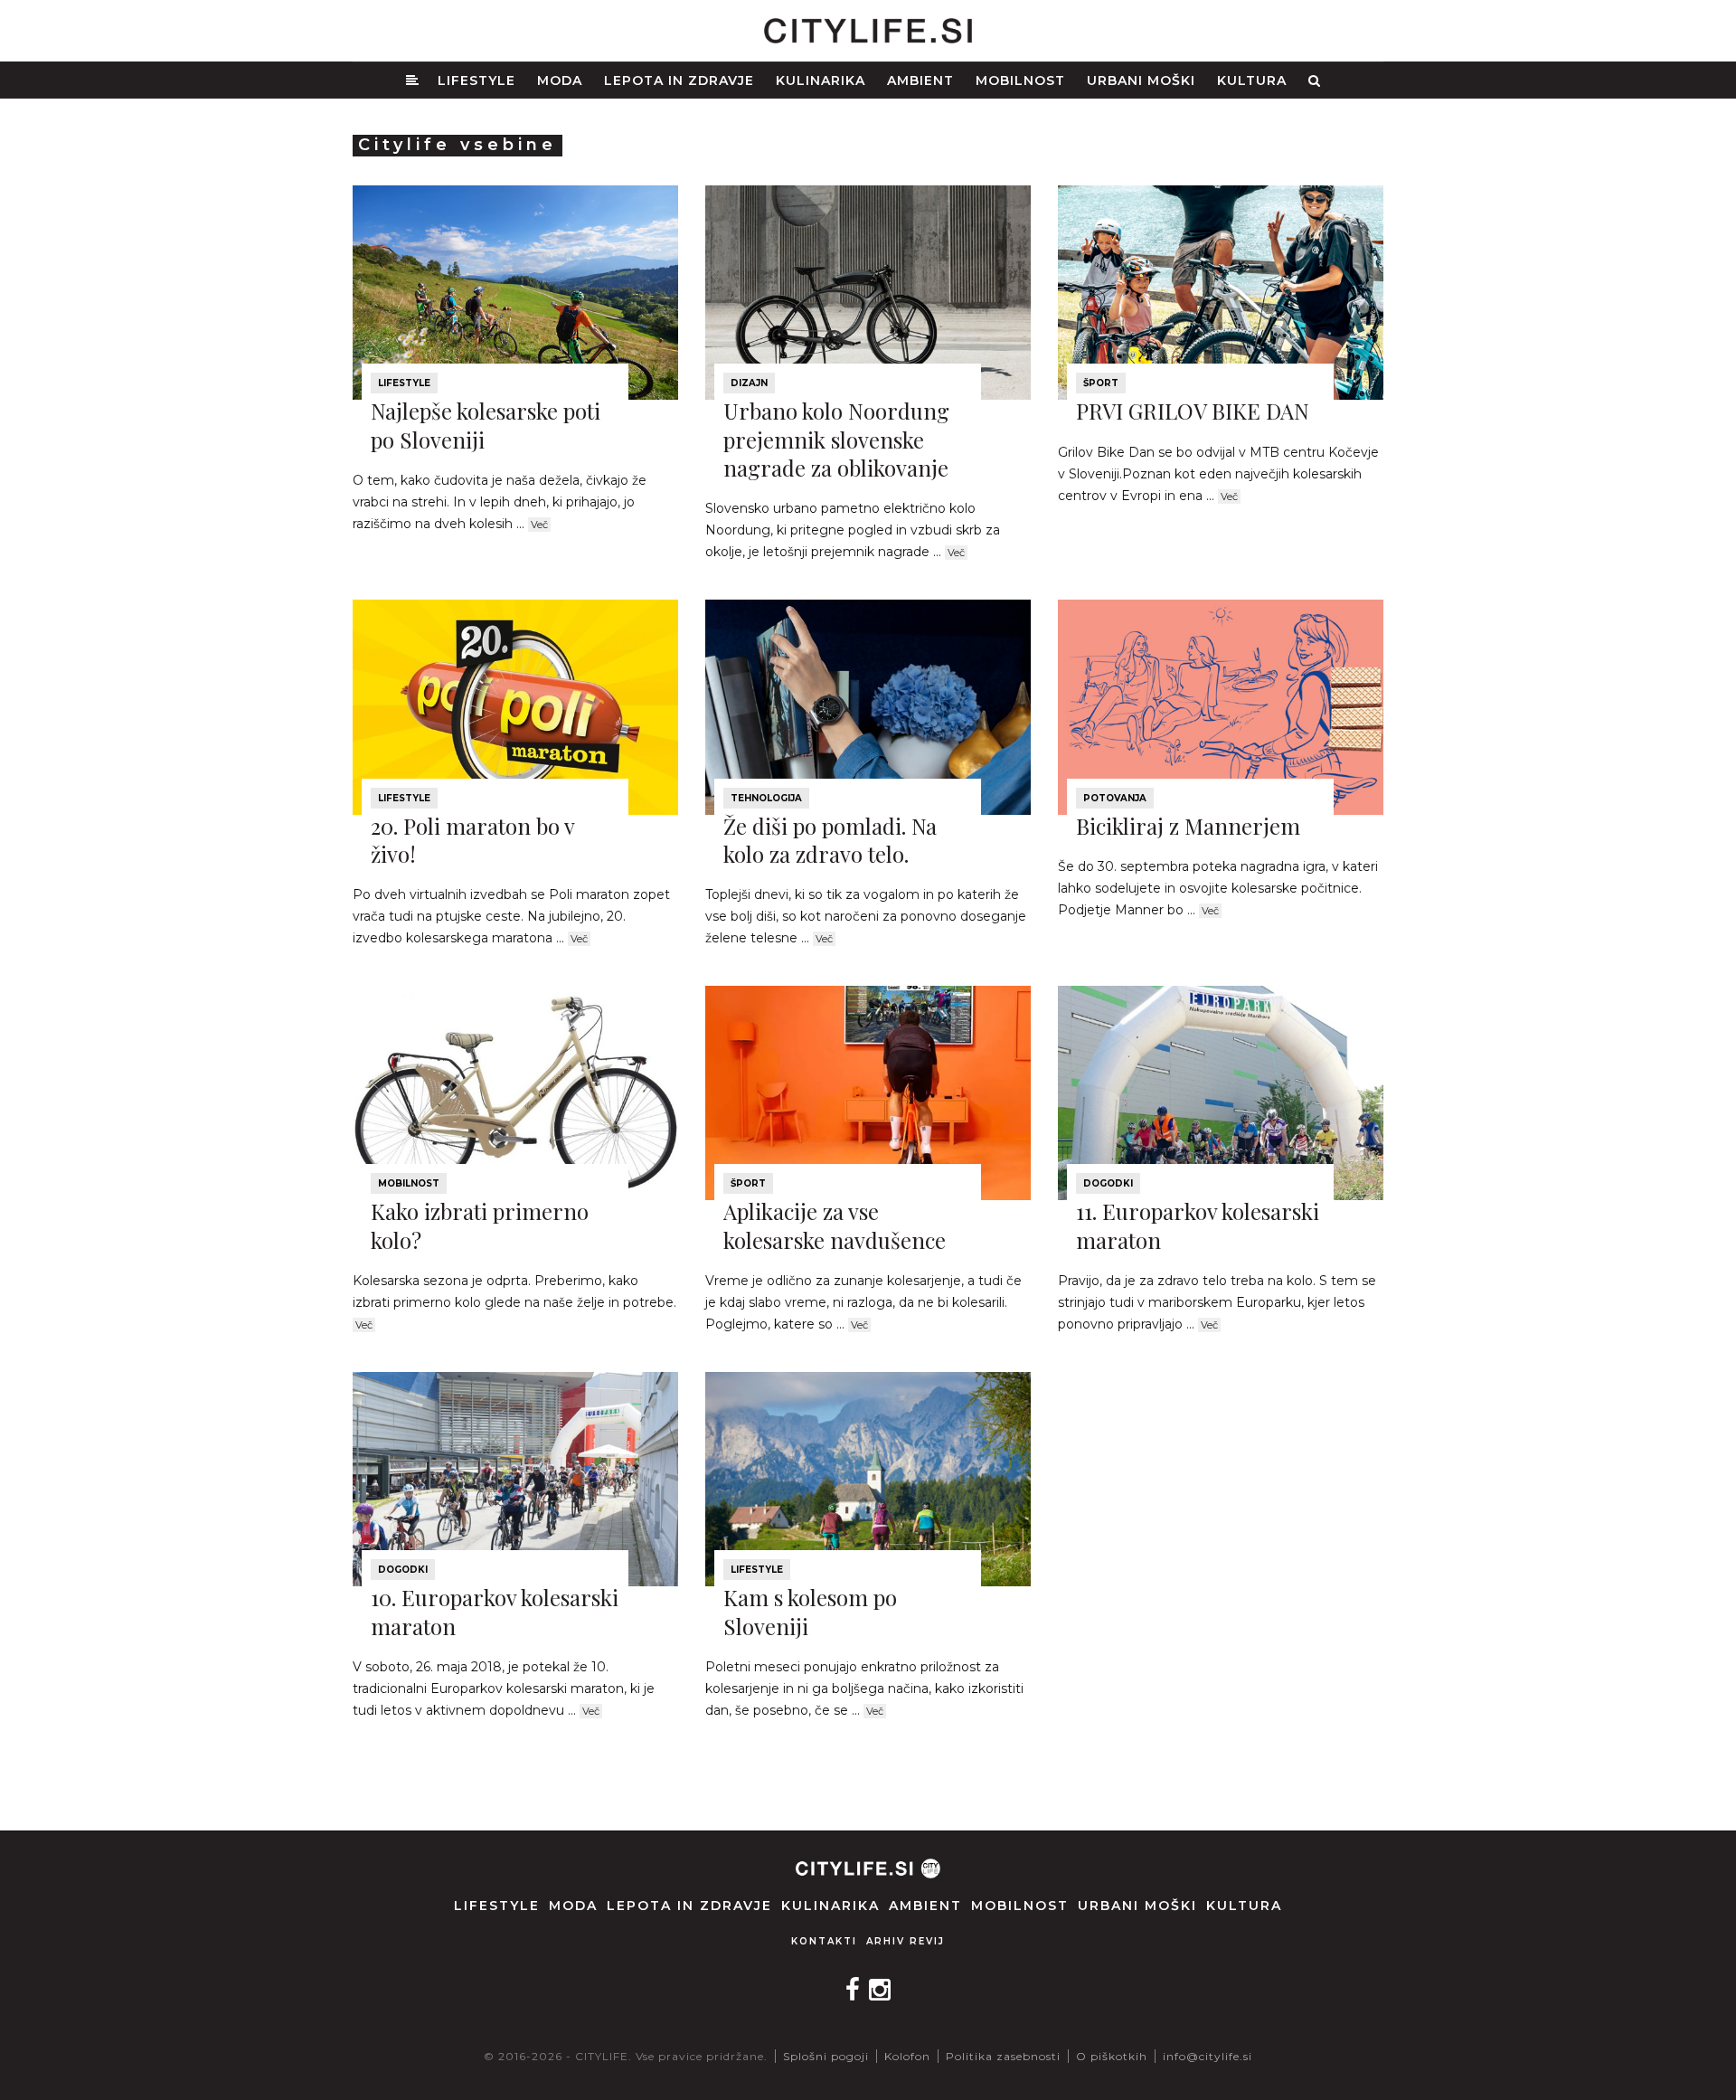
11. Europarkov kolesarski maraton (1198, 1225)
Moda (560, 80)
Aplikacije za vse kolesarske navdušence (835, 1225)
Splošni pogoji (826, 2056)
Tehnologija (766, 798)
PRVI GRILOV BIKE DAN (1193, 411)
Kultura (1252, 80)
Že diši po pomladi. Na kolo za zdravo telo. (830, 840)
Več (539, 525)
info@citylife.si (1208, 2056)
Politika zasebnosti (1003, 2056)
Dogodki (1108, 1183)
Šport (1101, 383)
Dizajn (749, 383)
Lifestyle (476, 80)
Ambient (920, 80)
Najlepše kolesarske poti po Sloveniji (486, 425)
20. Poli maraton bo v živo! (472, 840)
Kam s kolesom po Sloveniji (810, 1611)
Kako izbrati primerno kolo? (480, 1225)
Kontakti (824, 1941)
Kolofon (907, 2056)
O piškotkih (1112, 2056)
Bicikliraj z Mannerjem (1188, 826)
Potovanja (1115, 798)
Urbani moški (1141, 80)
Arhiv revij (906, 1941)
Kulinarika (821, 80)
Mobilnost (1020, 80)
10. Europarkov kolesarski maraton (495, 1611)
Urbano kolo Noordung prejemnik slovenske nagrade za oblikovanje (836, 439)
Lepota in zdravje (679, 80)
